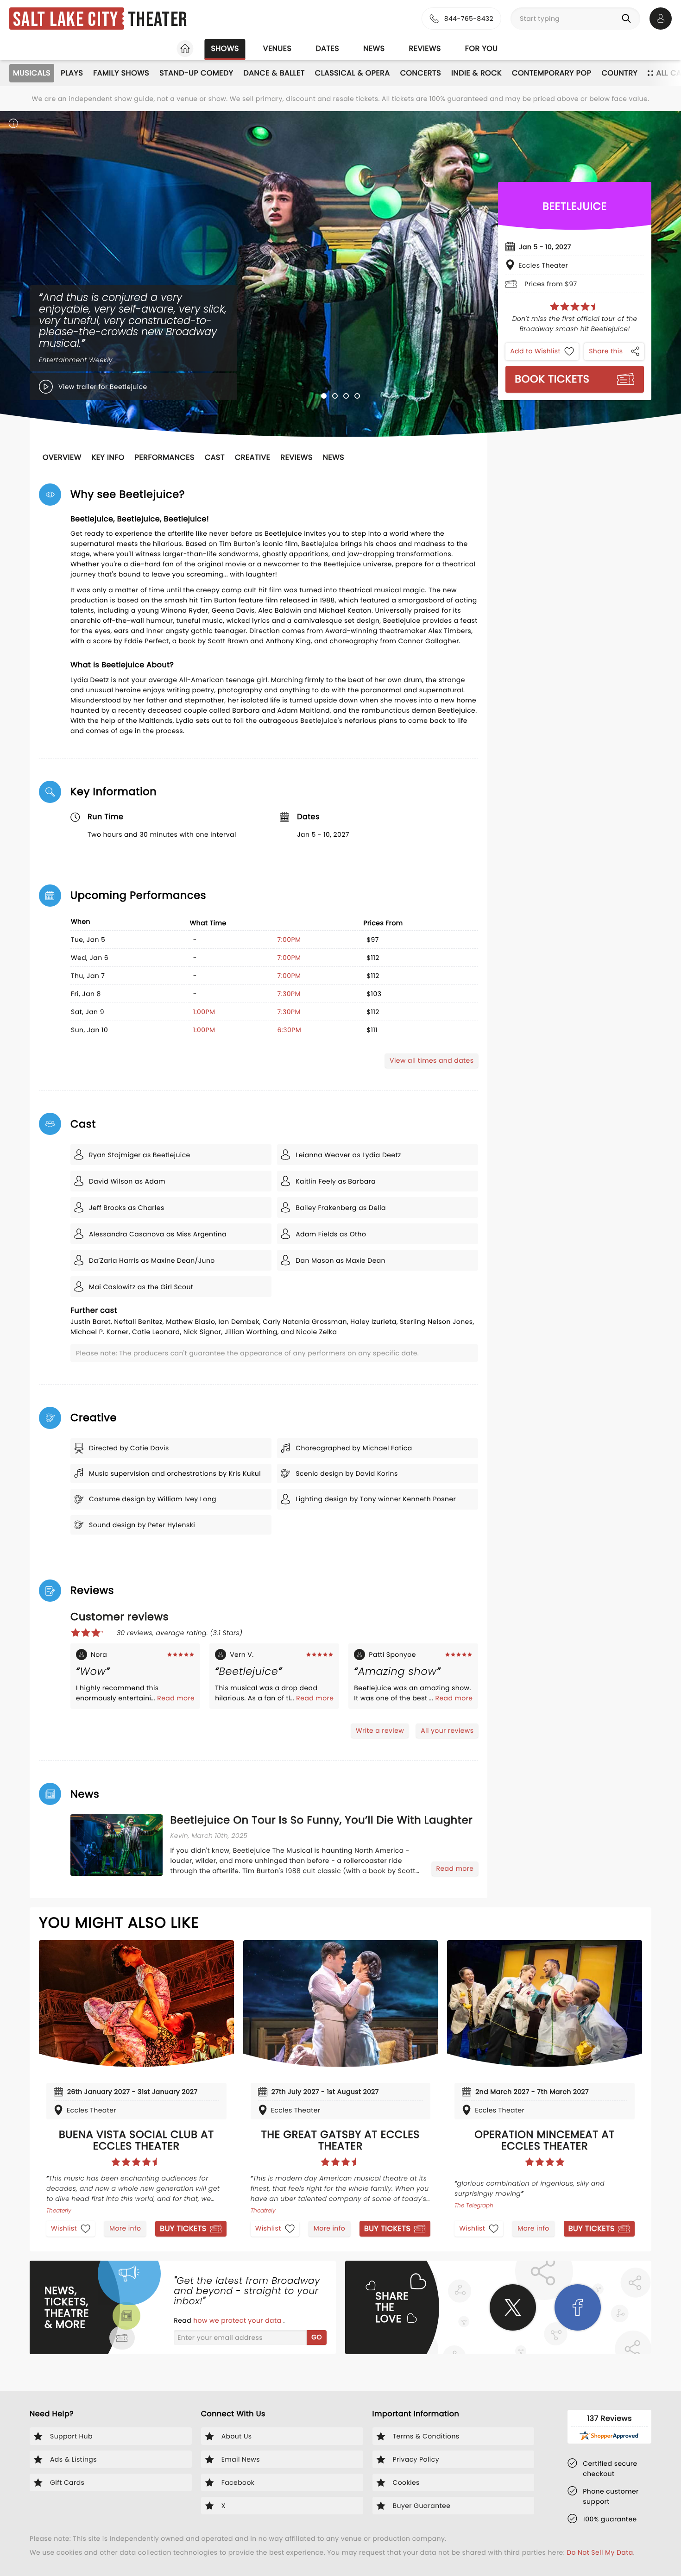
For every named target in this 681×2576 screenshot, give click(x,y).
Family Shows (121, 73)
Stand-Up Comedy (196, 73)
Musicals (32, 73)
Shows (225, 48)
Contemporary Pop (552, 73)
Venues (277, 48)
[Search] (628, 19)
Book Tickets (552, 379)
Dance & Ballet (274, 73)
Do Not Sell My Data (600, 2552)
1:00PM (204, 1012)
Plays (72, 73)
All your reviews (447, 1730)
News (374, 48)
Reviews (425, 48)
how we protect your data (238, 2320)
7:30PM (289, 994)
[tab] (324, 396)
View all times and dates (432, 1060)
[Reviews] (575, 307)
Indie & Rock (476, 73)
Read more (176, 1698)
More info (125, 2228)
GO (317, 2337)
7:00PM (289, 940)
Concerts (421, 73)
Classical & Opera (353, 73)
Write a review (380, 1730)
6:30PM (290, 1030)
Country (619, 73)
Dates (327, 48)
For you (482, 48)
